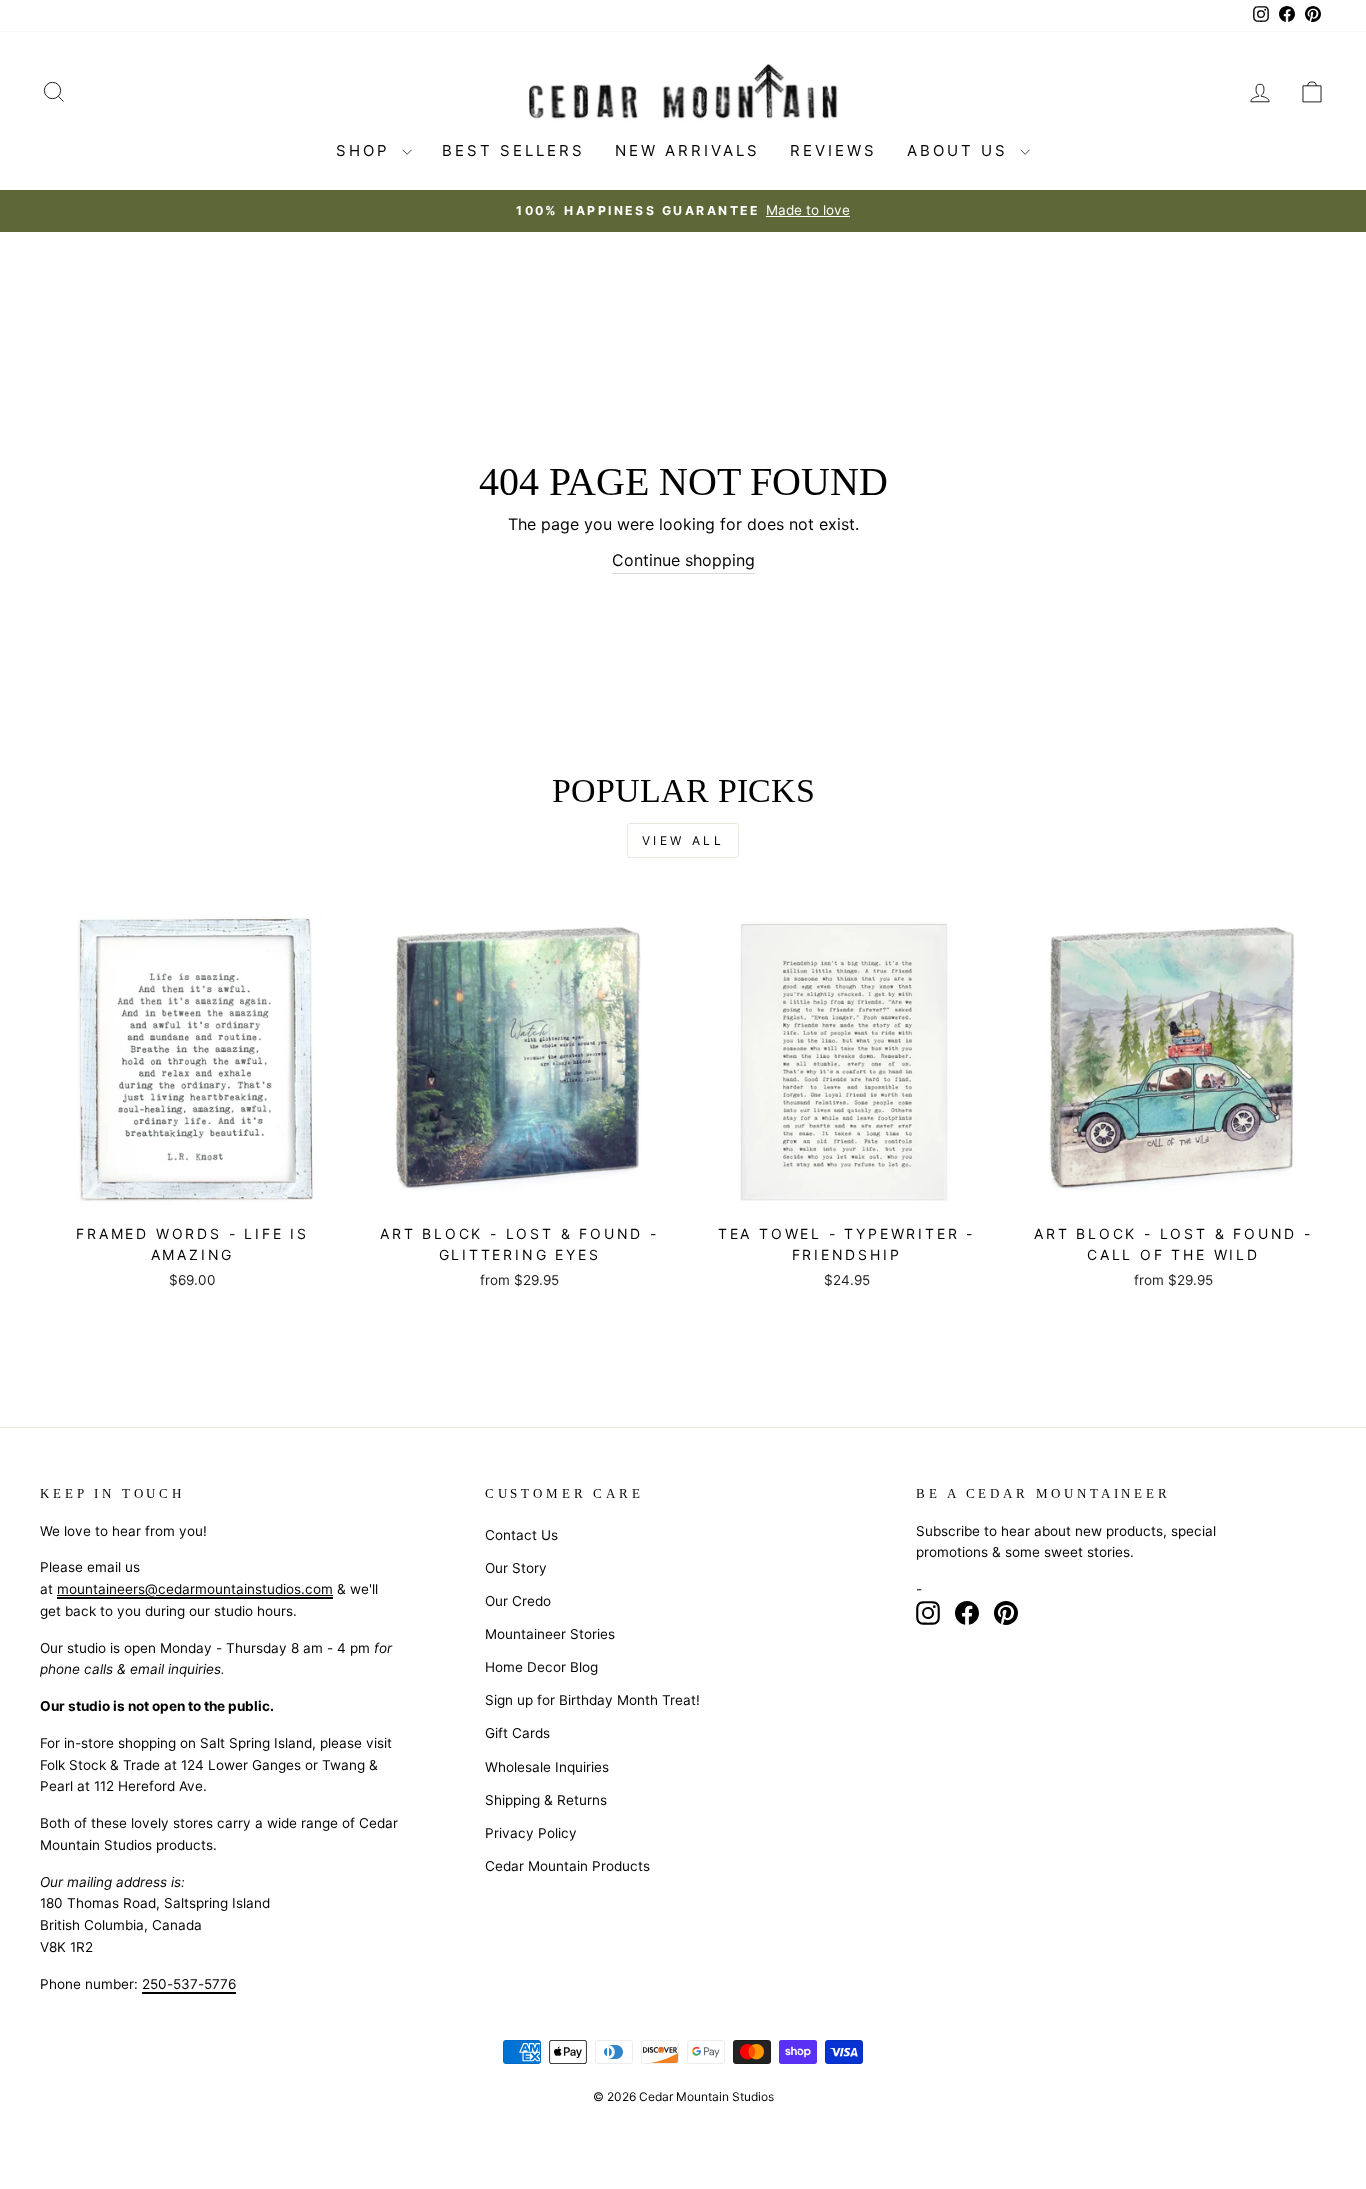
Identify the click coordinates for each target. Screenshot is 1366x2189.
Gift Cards (517, 1733)
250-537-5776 (189, 1984)
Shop (366, 150)
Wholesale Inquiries (547, 1767)
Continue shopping (683, 560)
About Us (961, 150)
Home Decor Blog (541, 1667)
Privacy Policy (531, 1833)
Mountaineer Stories (550, 1634)
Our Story (516, 1568)
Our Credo (518, 1601)
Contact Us (521, 1535)
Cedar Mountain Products (567, 1866)
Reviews (833, 150)
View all (683, 840)
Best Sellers (513, 150)
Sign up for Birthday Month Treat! (592, 1700)
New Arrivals (687, 150)
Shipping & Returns (546, 1800)
